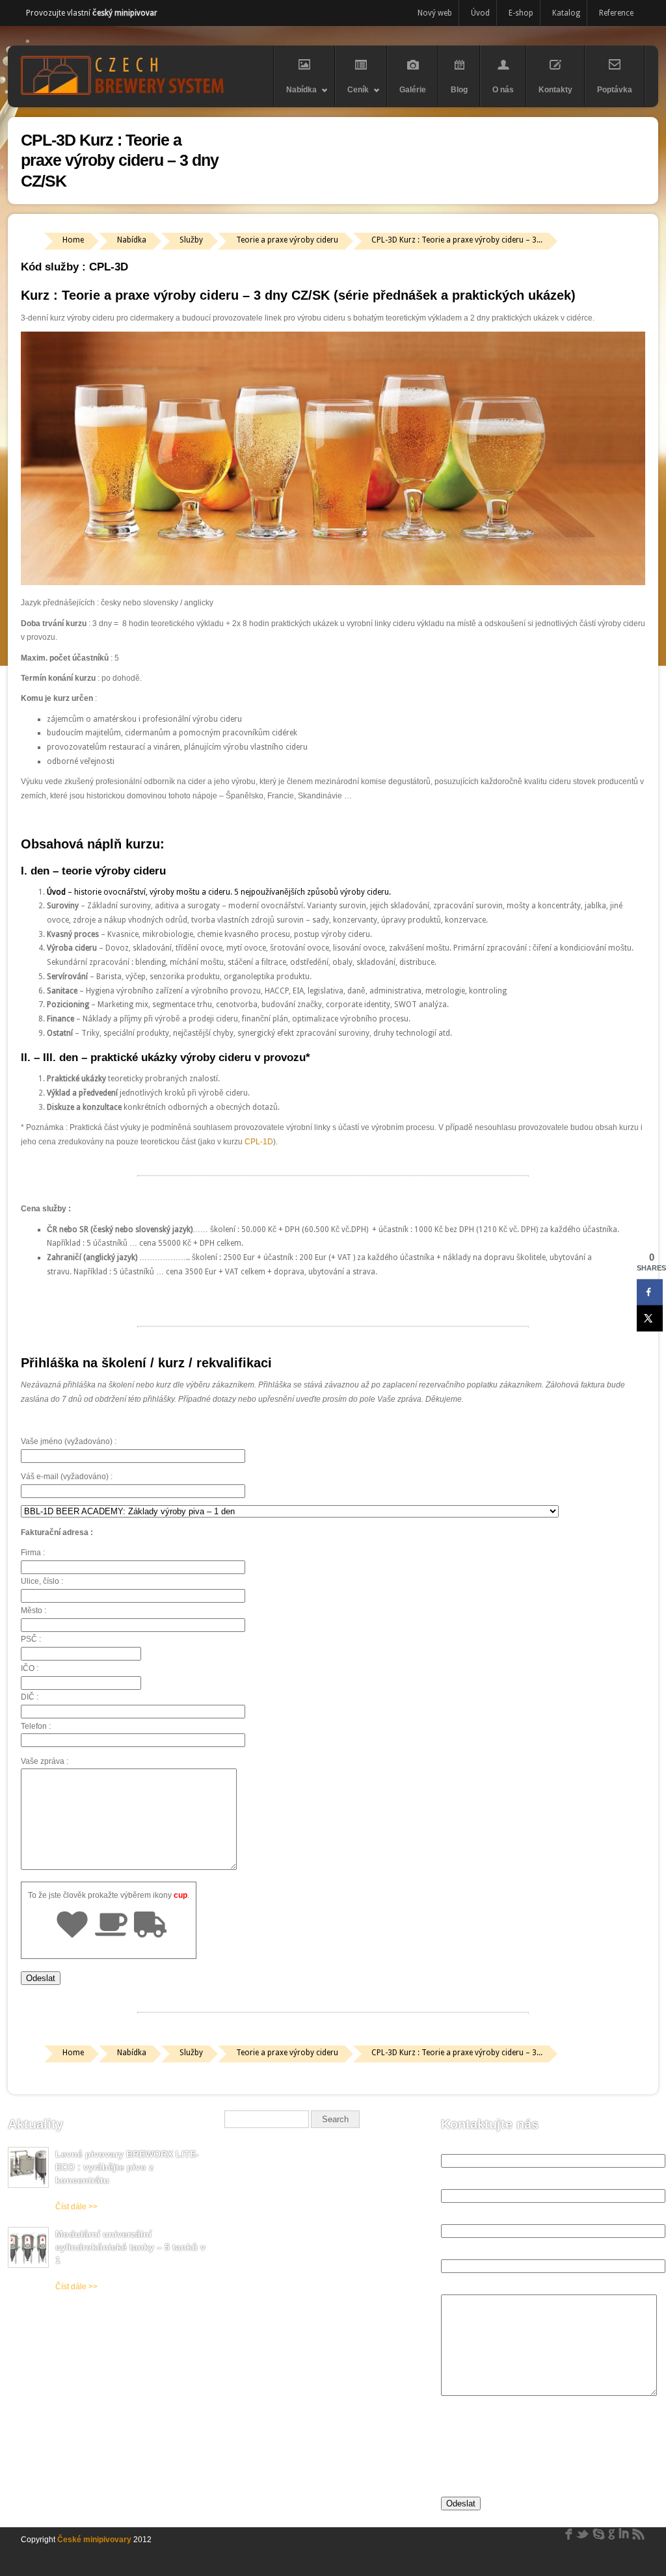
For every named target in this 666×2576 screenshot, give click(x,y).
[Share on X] (650, 1318)
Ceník (352, 96)
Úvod (480, 13)
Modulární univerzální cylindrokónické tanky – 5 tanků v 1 (130, 2247)
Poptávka (615, 90)
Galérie (413, 90)
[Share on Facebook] (650, 1292)
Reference (616, 13)
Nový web (435, 13)
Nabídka (295, 96)
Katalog (566, 13)
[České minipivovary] (125, 95)
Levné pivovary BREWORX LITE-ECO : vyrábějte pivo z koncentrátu (127, 2167)
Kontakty (555, 90)
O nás (503, 90)
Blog (459, 90)
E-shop (521, 13)
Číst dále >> (76, 2207)
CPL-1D (259, 1142)
